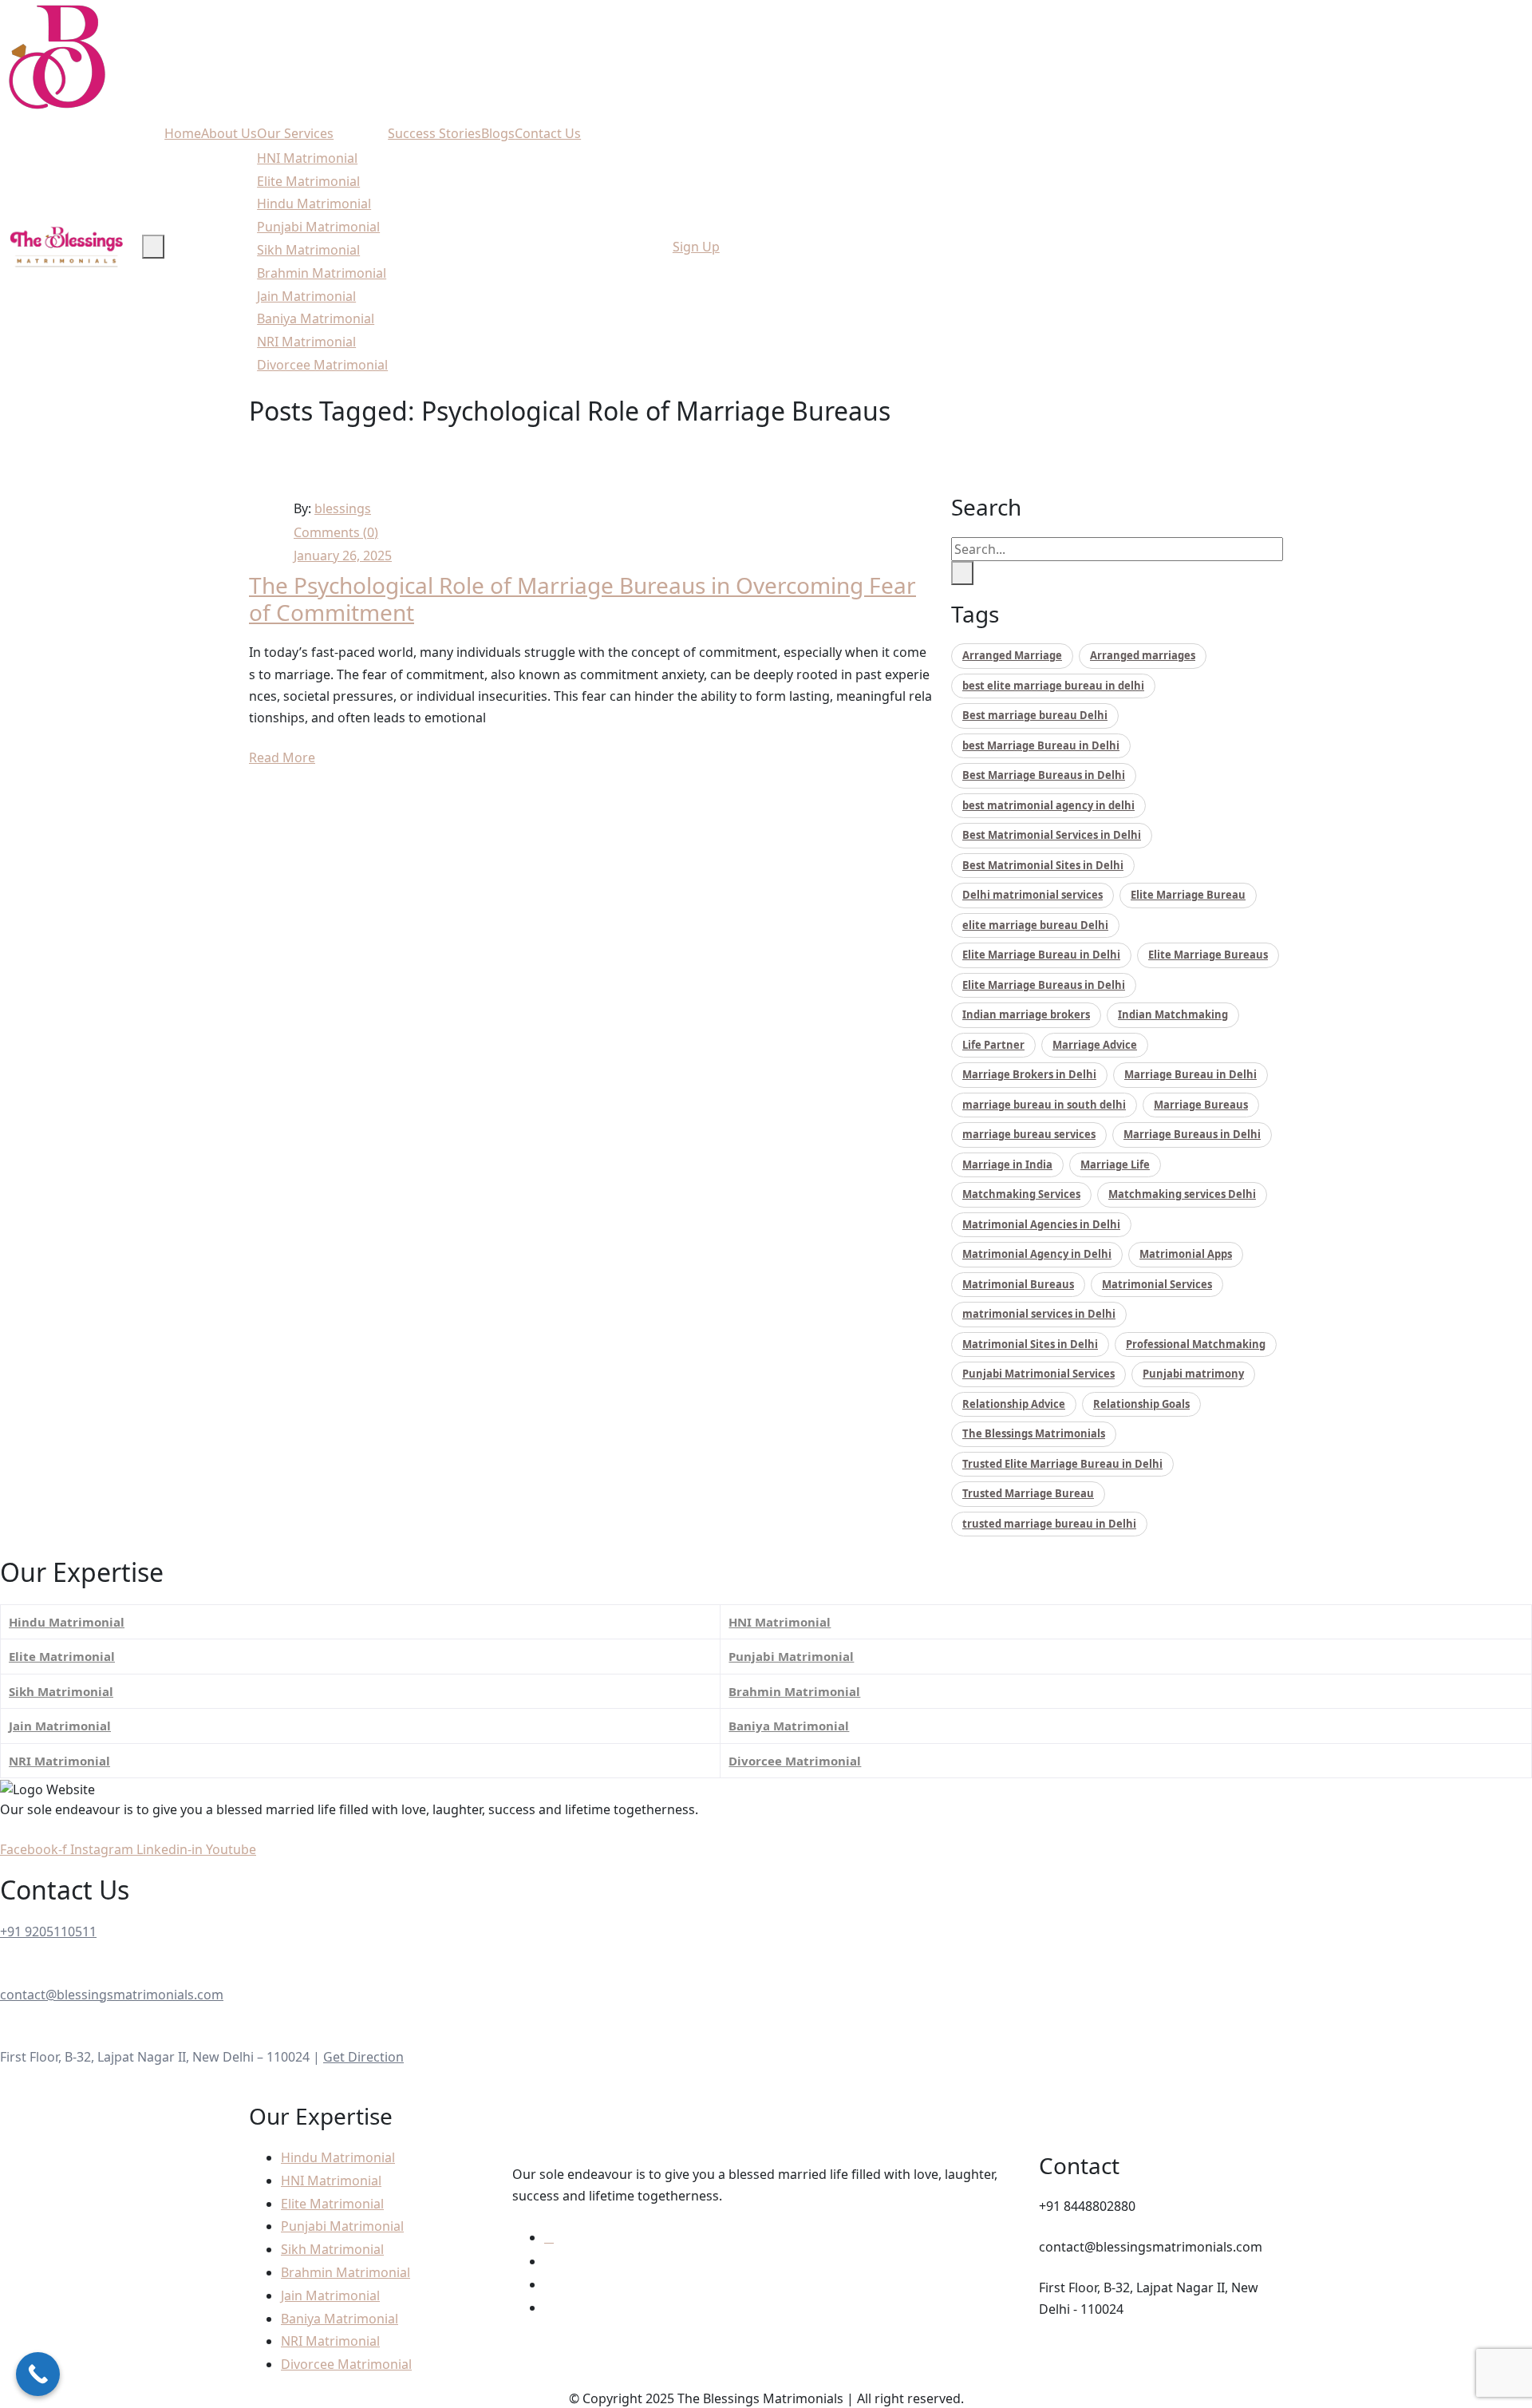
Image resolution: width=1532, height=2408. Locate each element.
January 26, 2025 (343, 556)
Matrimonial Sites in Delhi (1030, 1344)
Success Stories (434, 133)
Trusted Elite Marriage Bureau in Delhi (1062, 1464)
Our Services (295, 133)
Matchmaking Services (1021, 1194)
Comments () (336, 532)
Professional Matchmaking (1196, 1344)
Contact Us (548, 133)
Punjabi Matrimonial (318, 227)
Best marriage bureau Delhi (1035, 715)
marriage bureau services (1029, 1134)
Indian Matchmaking (1173, 1014)
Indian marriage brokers (1026, 1014)
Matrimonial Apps (1186, 1254)
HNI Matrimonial (307, 158)
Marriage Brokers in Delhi (1029, 1074)
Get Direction (363, 2057)
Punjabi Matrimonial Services (1038, 1374)
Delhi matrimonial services (1033, 895)
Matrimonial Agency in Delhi (1037, 1254)
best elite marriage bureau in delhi (1053, 686)
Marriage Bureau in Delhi (1190, 1074)
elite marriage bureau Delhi (1035, 925)
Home (183, 133)
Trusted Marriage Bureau (1028, 1493)
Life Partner (993, 1045)
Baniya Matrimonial (316, 318)
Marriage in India (1007, 1164)
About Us (229, 133)
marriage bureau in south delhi (1044, 1105)
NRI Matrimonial (306, 342)
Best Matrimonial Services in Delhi (1052, 835)
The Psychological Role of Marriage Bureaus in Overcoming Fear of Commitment (582, 599)
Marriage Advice (1095, 1045)
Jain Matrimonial (306, 296)
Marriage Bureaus (1201, 1105)
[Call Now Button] (38, 2374)
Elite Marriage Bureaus (1208, 955)
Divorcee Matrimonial (322, 365)
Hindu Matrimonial (314, 204)
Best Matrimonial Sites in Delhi (1043, 865)
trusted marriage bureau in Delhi (1049, 1524)
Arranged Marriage (1012, 655)
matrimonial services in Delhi (1039, 1314)
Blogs (498, 133)
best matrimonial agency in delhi (1048, 805)
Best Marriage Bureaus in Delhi (1044, 775)
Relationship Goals (1141, 1404)
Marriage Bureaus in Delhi (1192, 1134)
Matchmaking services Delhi (1182, 1194)
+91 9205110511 (48, 1932)
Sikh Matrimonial (308, 250)
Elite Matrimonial (308, 181)
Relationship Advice (1014, 1404)
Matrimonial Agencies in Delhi (1041, 1224)
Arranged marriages (1143, 655)
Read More (282, 757)
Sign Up (696, 247)
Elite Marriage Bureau (1188, 895)
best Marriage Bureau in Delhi (1041, 745)
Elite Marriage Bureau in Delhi (1041, 955)
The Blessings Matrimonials (1034, 1433)
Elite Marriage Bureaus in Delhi (1044, 985)
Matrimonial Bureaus (1018, 1284)
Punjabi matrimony (1193, 1374)
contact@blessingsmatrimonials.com (112, 1995)
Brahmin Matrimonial (322, 273)
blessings (343, 508)
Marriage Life (1115, 1164)
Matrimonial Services (1157, 1284)
